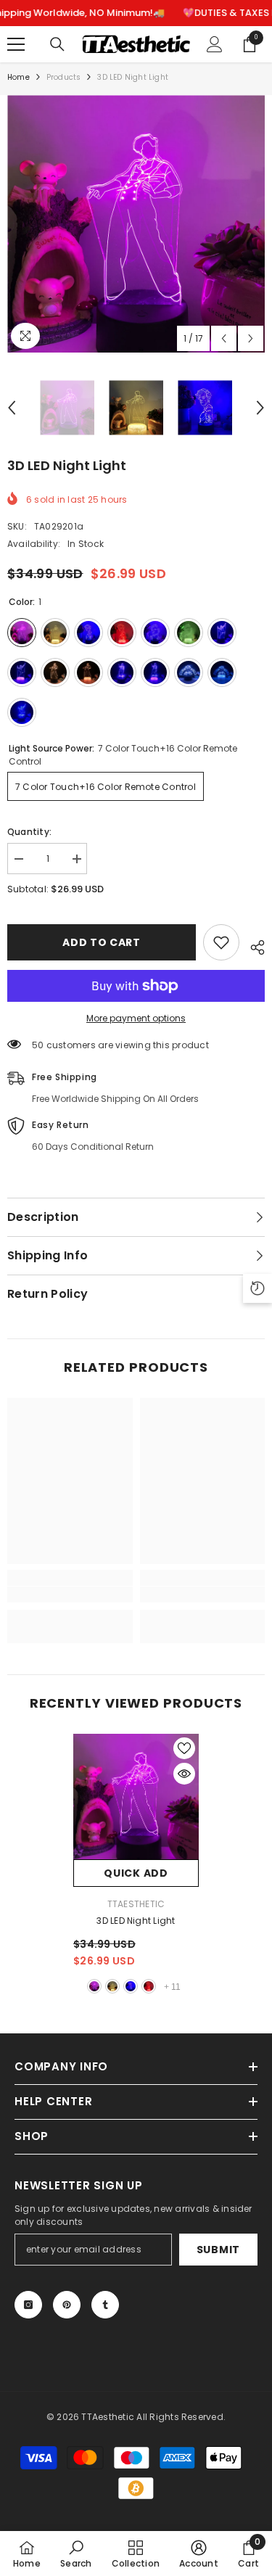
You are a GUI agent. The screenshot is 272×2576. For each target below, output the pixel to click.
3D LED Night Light (136, 1921)
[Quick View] (184, 1774)
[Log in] (215, 44)
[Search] (57, 44)
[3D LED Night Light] (136, 1797)
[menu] (16, 44)
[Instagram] (28, 2305)
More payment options (136, 1018)
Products (64, 77)
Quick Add (136, 1873)
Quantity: (29, 832)
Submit (218, 2250)
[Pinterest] (67, 2305)
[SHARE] (252, 945)
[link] (70, 1594)
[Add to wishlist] (221, 942)
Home (18, 77)
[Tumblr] (105, 2305)
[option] (136, 224)
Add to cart (102, 942)
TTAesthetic (136, 1904)
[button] (224, 338)
